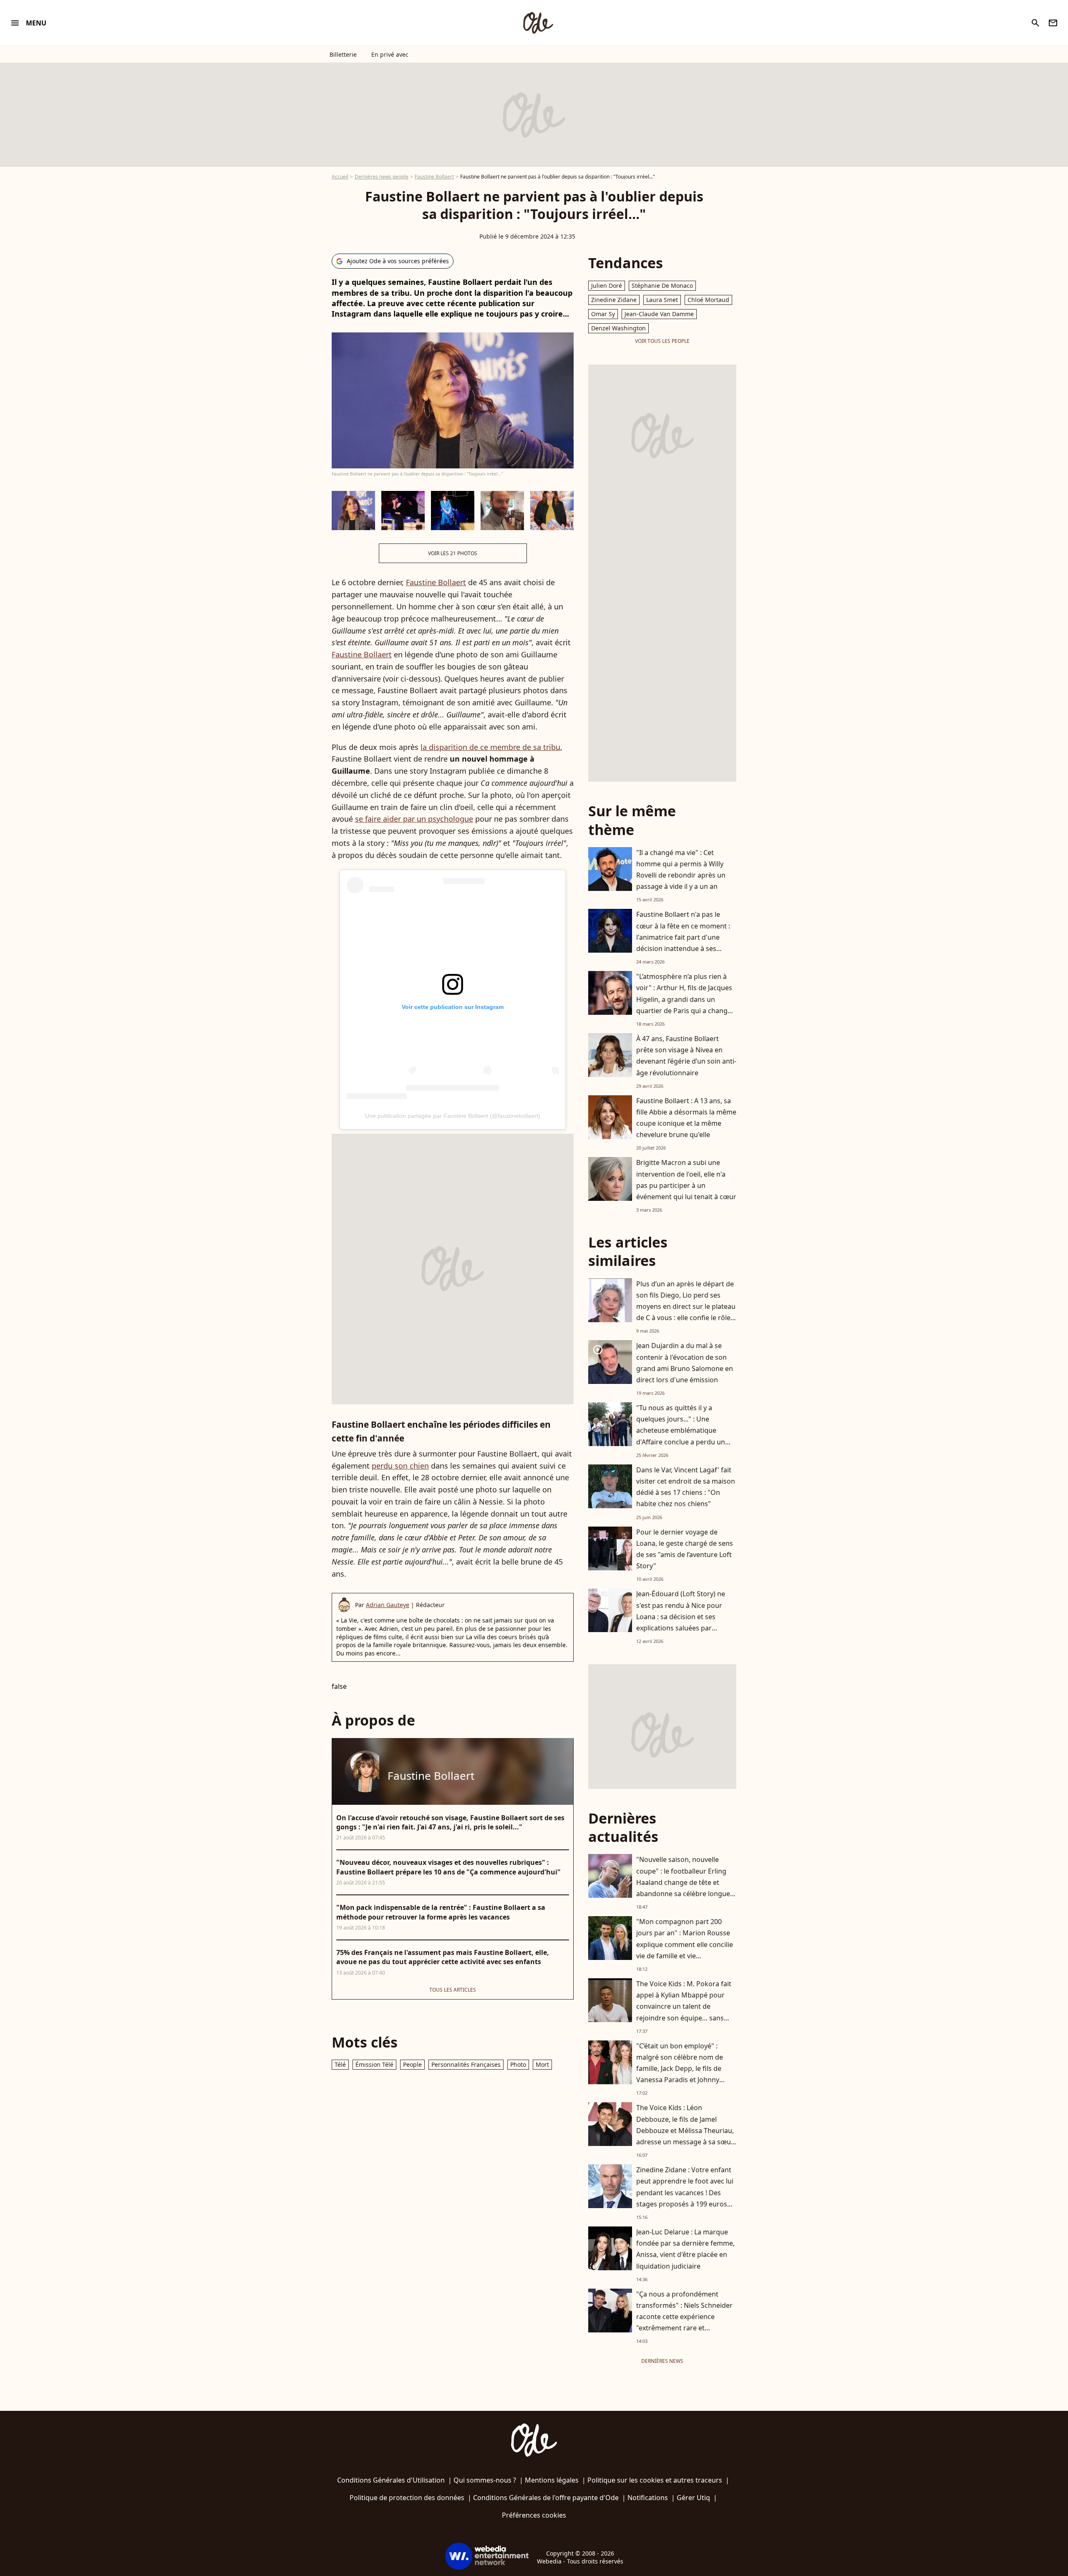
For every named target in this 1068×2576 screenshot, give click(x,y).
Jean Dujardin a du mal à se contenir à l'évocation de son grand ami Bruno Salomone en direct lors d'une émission (685, 1363)
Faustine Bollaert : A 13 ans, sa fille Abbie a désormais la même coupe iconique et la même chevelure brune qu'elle (686, 1118)
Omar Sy (603, 314)
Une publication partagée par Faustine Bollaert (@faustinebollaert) (453, 1116)
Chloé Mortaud (708, 300)
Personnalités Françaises (466, 2064)
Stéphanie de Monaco (662, 286)
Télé (340, 2064)
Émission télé (374, 2064)
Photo (518, 2064)
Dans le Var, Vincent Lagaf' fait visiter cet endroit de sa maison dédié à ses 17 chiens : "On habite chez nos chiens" (686, 1487)
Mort (542, 2064)
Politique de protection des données (407, 2498)
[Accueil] (538, 23)
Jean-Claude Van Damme (659, 314)
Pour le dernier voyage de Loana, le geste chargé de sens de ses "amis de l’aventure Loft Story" (685, 1549)
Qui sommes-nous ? (485, 2480)
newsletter (1053, 23)
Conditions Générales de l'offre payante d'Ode (546, 2498)
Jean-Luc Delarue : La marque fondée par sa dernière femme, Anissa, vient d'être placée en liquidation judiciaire (685, 2249)
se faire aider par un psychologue (414, 819)
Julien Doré (607, 286)
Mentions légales (552, 2480)
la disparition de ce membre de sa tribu (490, 747)
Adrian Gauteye (388, 1605)
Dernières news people (382, 177)
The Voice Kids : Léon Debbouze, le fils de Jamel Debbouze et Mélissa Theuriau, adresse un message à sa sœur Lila (685, 2130)
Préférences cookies (534, 2515)
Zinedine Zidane (614, 300)
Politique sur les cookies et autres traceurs (655, 2480)
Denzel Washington (618, 328)
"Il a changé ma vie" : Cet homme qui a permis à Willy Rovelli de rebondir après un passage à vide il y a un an (681, 870)
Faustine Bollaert (434, 177)
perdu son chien (400, 1466)
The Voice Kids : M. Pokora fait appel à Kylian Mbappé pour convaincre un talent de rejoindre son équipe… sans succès (684, 2006)
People (412, 2064)
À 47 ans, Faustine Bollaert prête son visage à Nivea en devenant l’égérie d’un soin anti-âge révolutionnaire (686, 1056)
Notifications (648, 2498)
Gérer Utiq (693, 2498)
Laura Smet (662, 300)
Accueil (340, 177)
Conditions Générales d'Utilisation (391, 2480)
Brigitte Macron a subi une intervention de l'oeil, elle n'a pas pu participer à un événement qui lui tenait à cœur (686, 1180)
